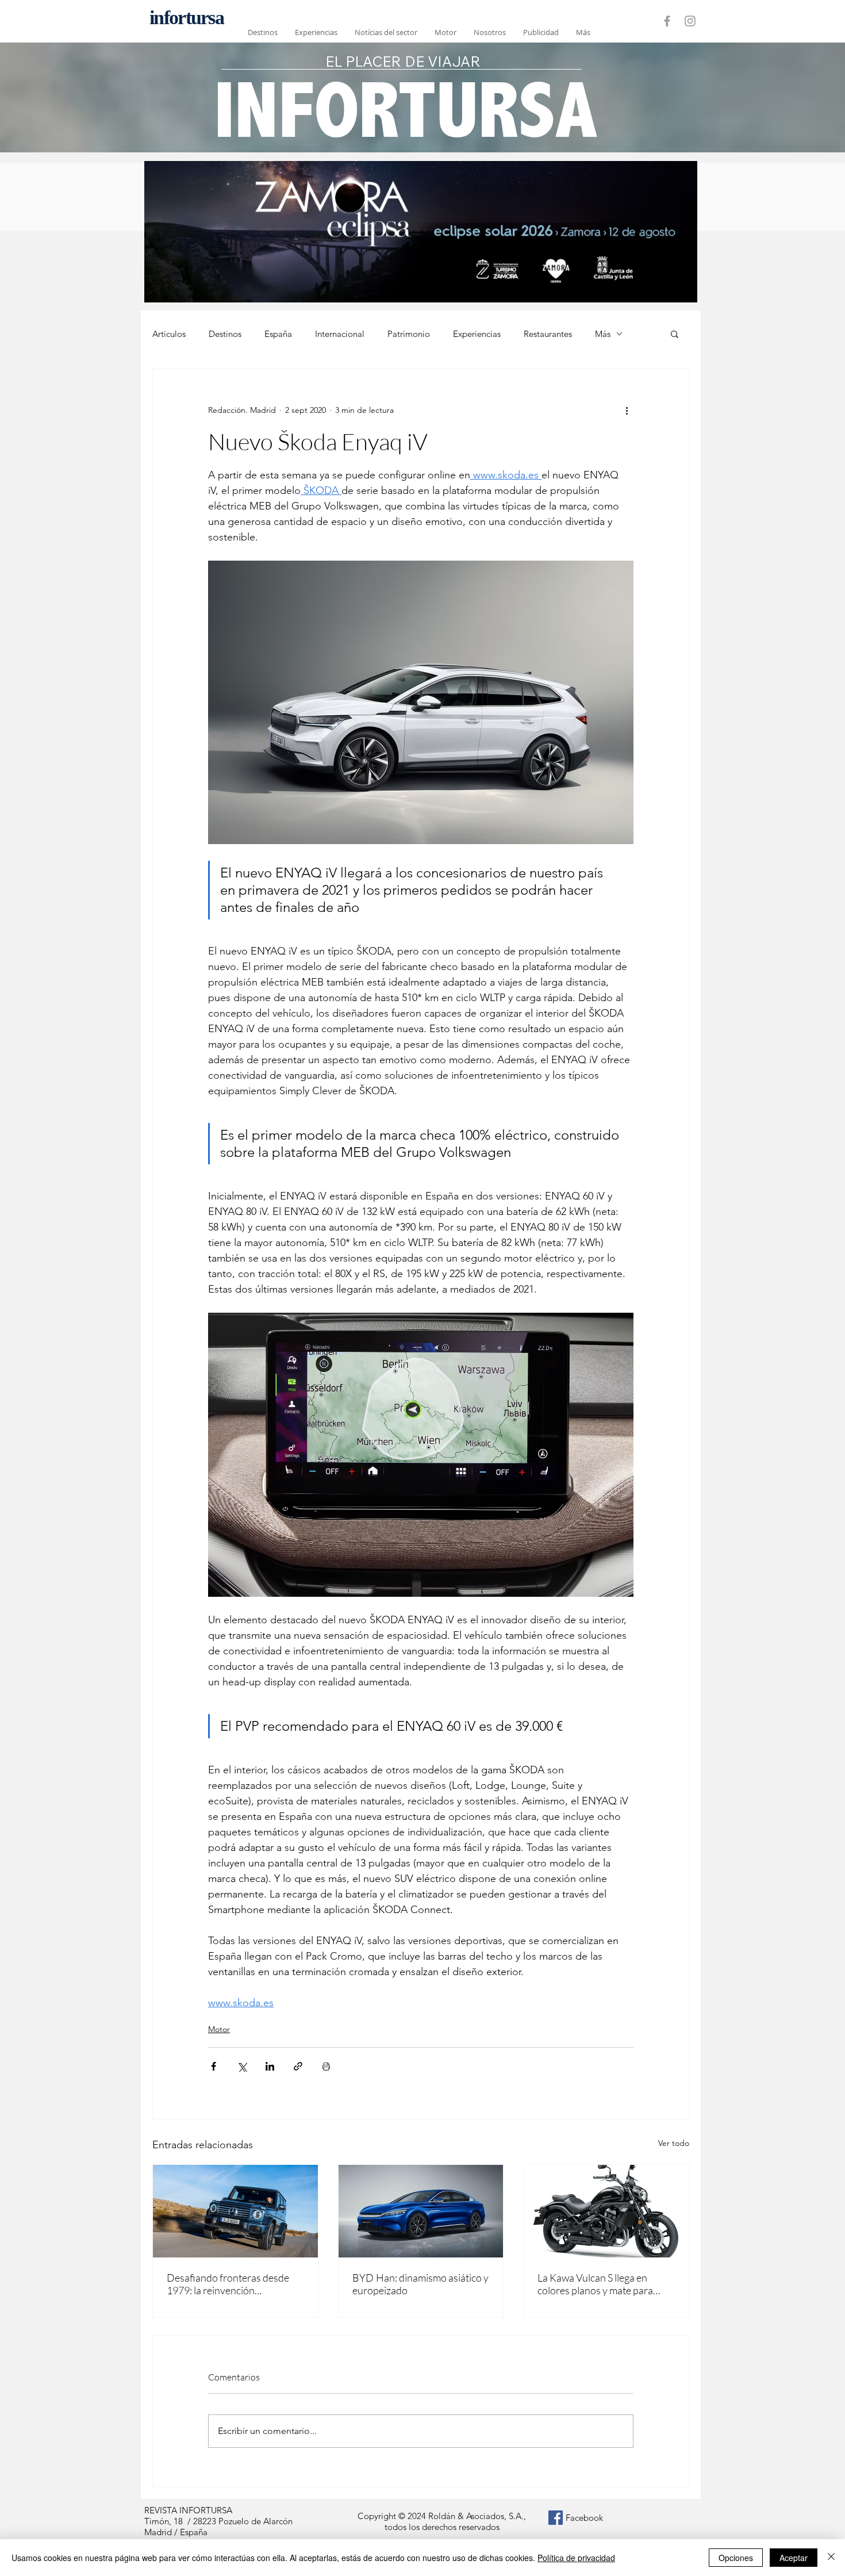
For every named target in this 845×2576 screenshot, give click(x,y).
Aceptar (794, 2558)
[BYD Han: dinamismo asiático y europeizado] (421, 2211)
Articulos (169, 334)
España (278, 334)
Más (603, 334)
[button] (675, 333)
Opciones (736, 2558)
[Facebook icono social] (556, 2518)
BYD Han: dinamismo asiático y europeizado (420, 2284)
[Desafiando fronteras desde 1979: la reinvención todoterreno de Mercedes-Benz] (235, 2211)
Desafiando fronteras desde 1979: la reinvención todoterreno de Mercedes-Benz (228, 2284)
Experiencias (477, 334)
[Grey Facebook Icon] (667, 21)
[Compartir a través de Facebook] (214, 2066)
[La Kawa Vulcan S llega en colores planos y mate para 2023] (606, 2211)
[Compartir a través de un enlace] (298, 2066)
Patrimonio (409, 334)
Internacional (340, 334)
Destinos (225, 334)
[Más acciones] (627, 410)
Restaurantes (548, 334)
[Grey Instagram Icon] (690, 21)
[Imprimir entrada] (326, 2066)
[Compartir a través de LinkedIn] (270, 2066)
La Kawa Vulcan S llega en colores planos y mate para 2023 (595, 2284)
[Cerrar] (831, 2558)
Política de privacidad (576, 2558)
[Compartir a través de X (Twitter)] (242, 2066)
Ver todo (674, 2143)
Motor (219, 2029)
